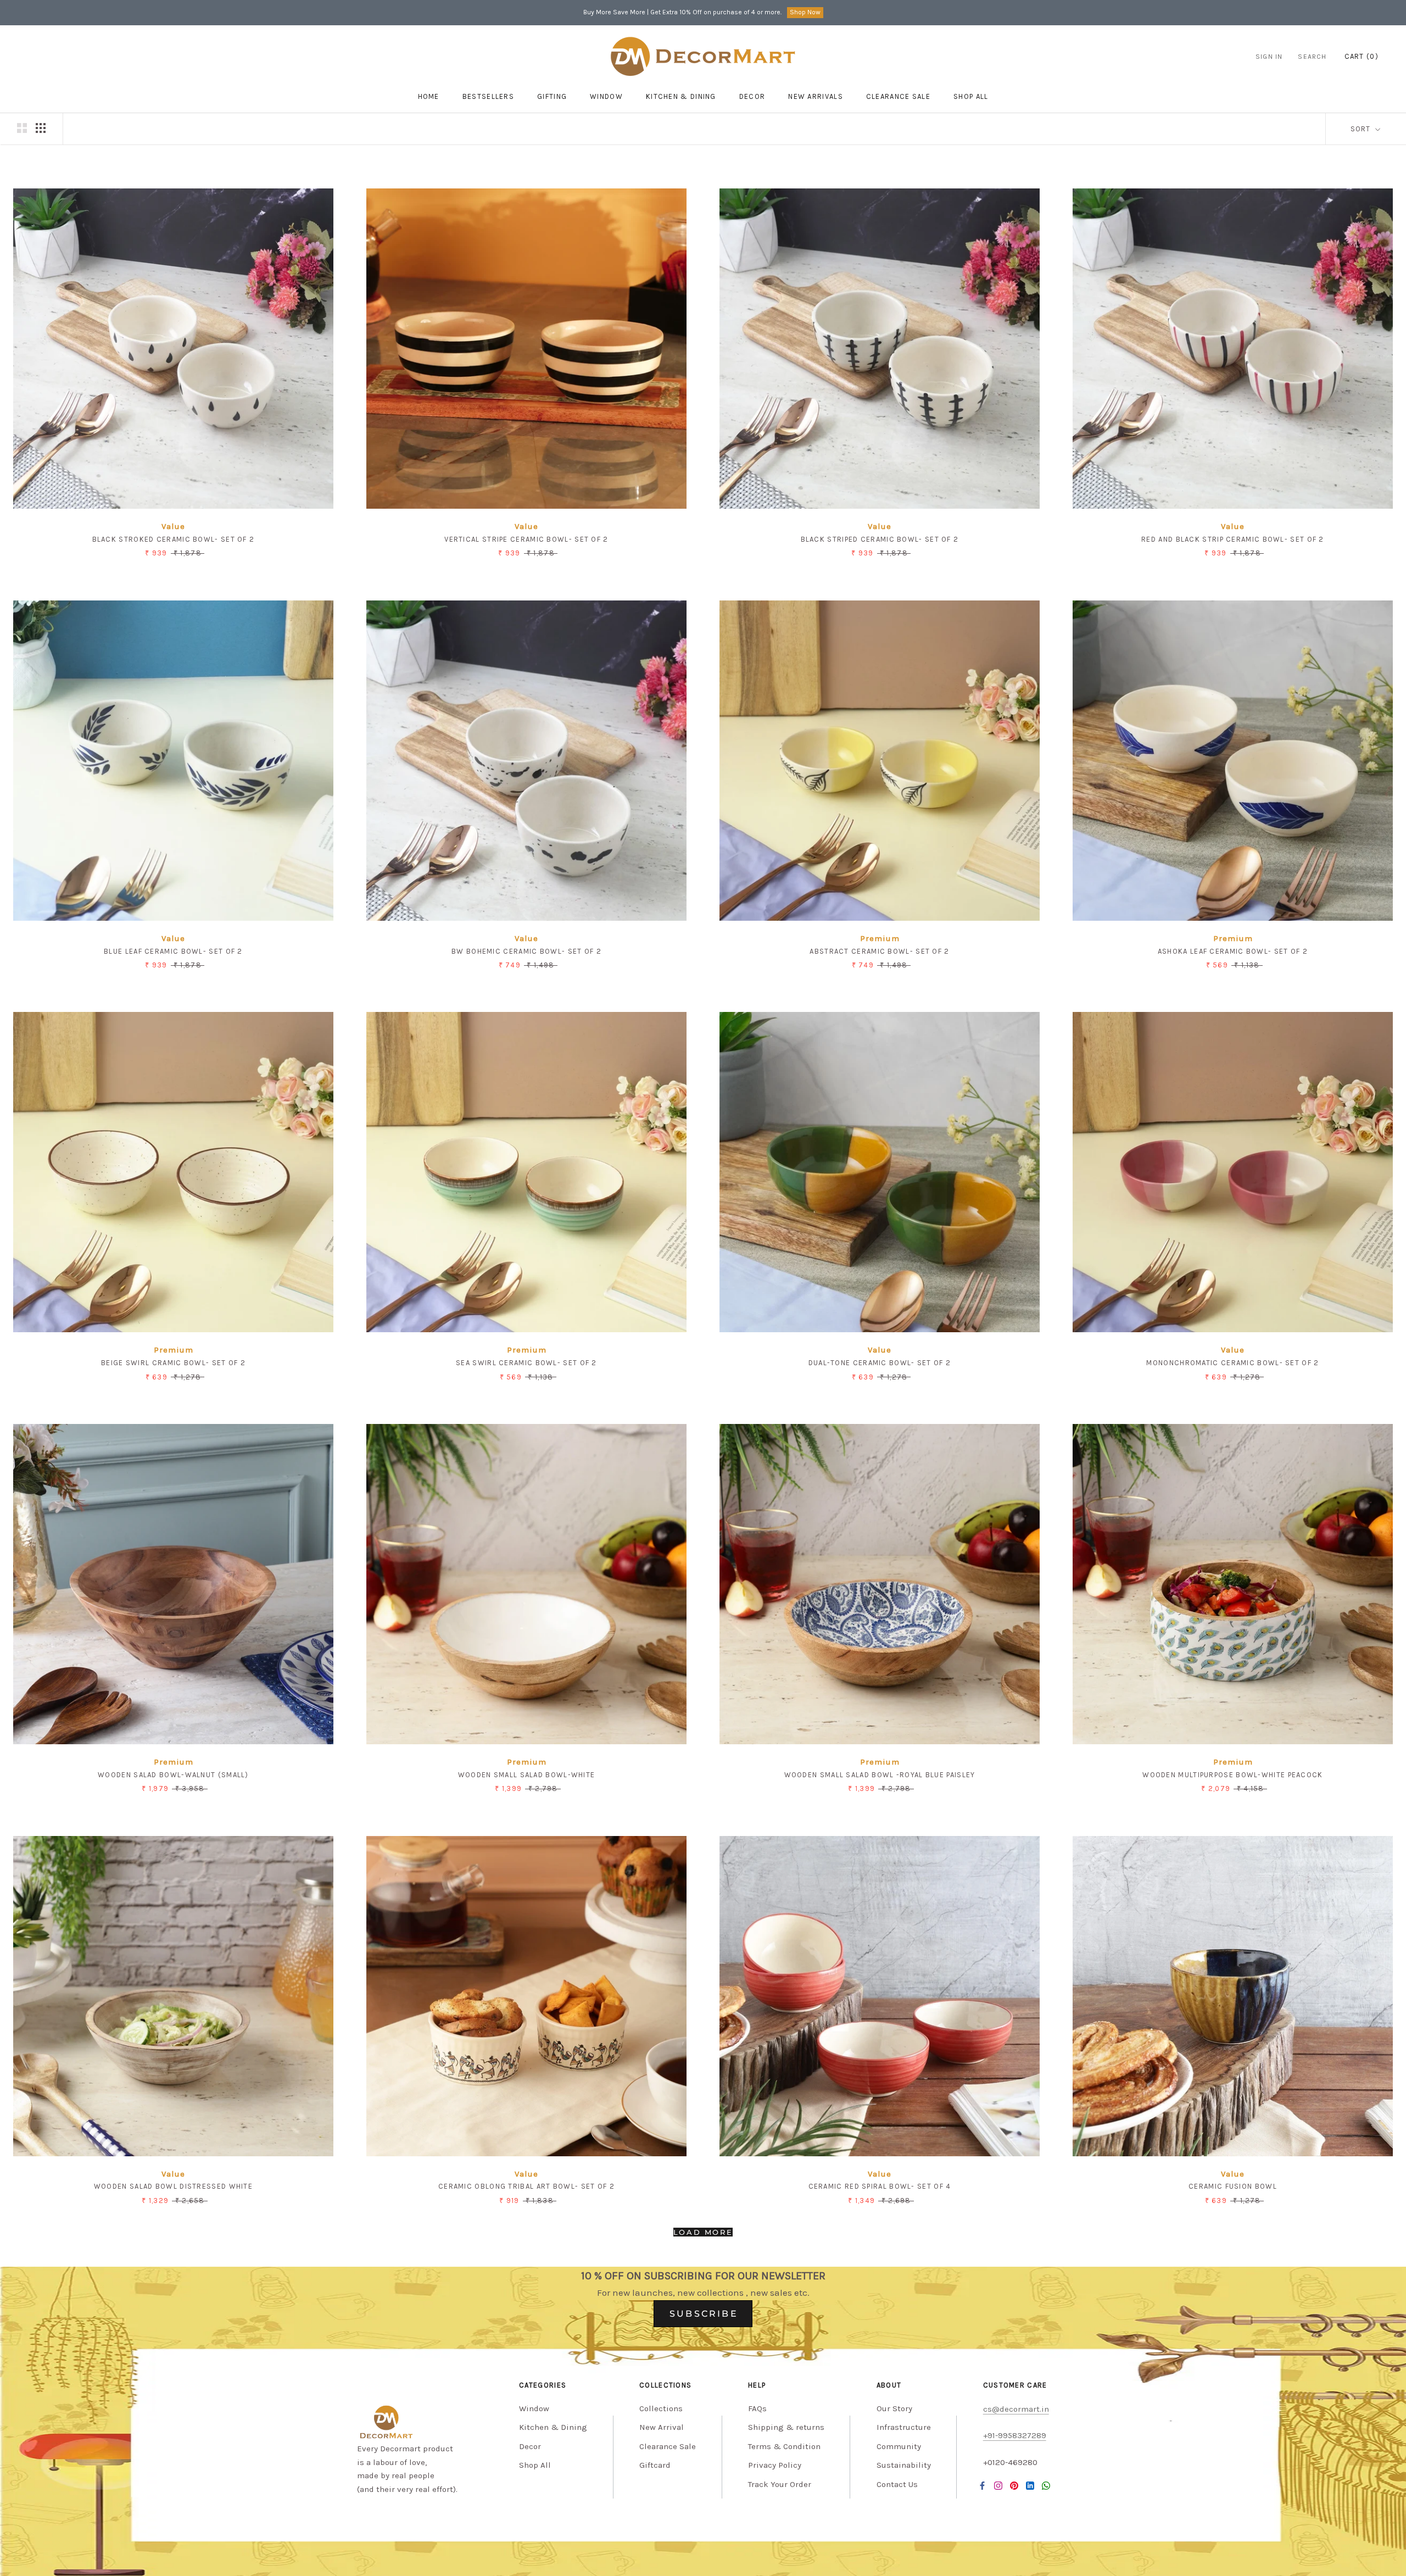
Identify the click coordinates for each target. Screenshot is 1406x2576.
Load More (703, 2232)
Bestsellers (488, 96)
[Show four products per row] (41, 128)
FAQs (757, 2408)
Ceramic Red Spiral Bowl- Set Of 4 (880, 2186)
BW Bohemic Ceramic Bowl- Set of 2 (526, 951)
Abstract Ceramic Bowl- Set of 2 (879, 951)
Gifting (552, 96)
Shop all (971, 96)
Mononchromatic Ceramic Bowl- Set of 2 (1232, 1363)
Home (429, 96)
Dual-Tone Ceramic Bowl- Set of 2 (880, 1363)
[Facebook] (982, 2485)
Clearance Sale (898, 96)
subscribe (704, 2314)
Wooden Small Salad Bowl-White (527, 1775)
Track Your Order (780, 2484)
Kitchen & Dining (681, 96)
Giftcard (655, 2465)
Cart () (1362, 56)
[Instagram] (998, 2485)
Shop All (535, 2465)
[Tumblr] (1046, 2485)
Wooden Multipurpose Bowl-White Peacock (1232, 1775)
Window (606, 96)
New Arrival (662, 2427)
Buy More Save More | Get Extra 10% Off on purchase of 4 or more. (682, 12)
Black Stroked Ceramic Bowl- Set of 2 (174, 539)
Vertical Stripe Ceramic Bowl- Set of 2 (526, 539)
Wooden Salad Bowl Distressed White (173, 2186)
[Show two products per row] (22, 128)
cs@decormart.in (1016, 2409)
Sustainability (904, 2465)
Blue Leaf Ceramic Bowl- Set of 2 (173, 951)
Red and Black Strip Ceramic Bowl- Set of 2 (1233, 539)
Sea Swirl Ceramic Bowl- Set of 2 (526, 1363)
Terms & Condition (784, 2446)
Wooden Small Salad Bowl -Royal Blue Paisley (880, 1775)
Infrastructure (904, 2427)
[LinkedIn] (1030, 2485)
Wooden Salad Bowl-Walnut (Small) (173, 1775)
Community (899, 2446)
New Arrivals (816, 96)
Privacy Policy (775, 2465)
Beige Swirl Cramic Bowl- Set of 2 (173, 1363)
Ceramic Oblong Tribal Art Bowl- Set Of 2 (526, 2186)
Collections (661, 2408)
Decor (752, 96)
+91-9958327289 (1015, 2435)
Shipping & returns (786, 2427)
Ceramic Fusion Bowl (1233, 2186)
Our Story (894, 2408)
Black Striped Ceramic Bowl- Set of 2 (880, 539)
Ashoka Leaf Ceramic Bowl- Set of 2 (1233, 951)
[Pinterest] (1014, 2485)
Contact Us (897, 2484)
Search (1312, 57)
